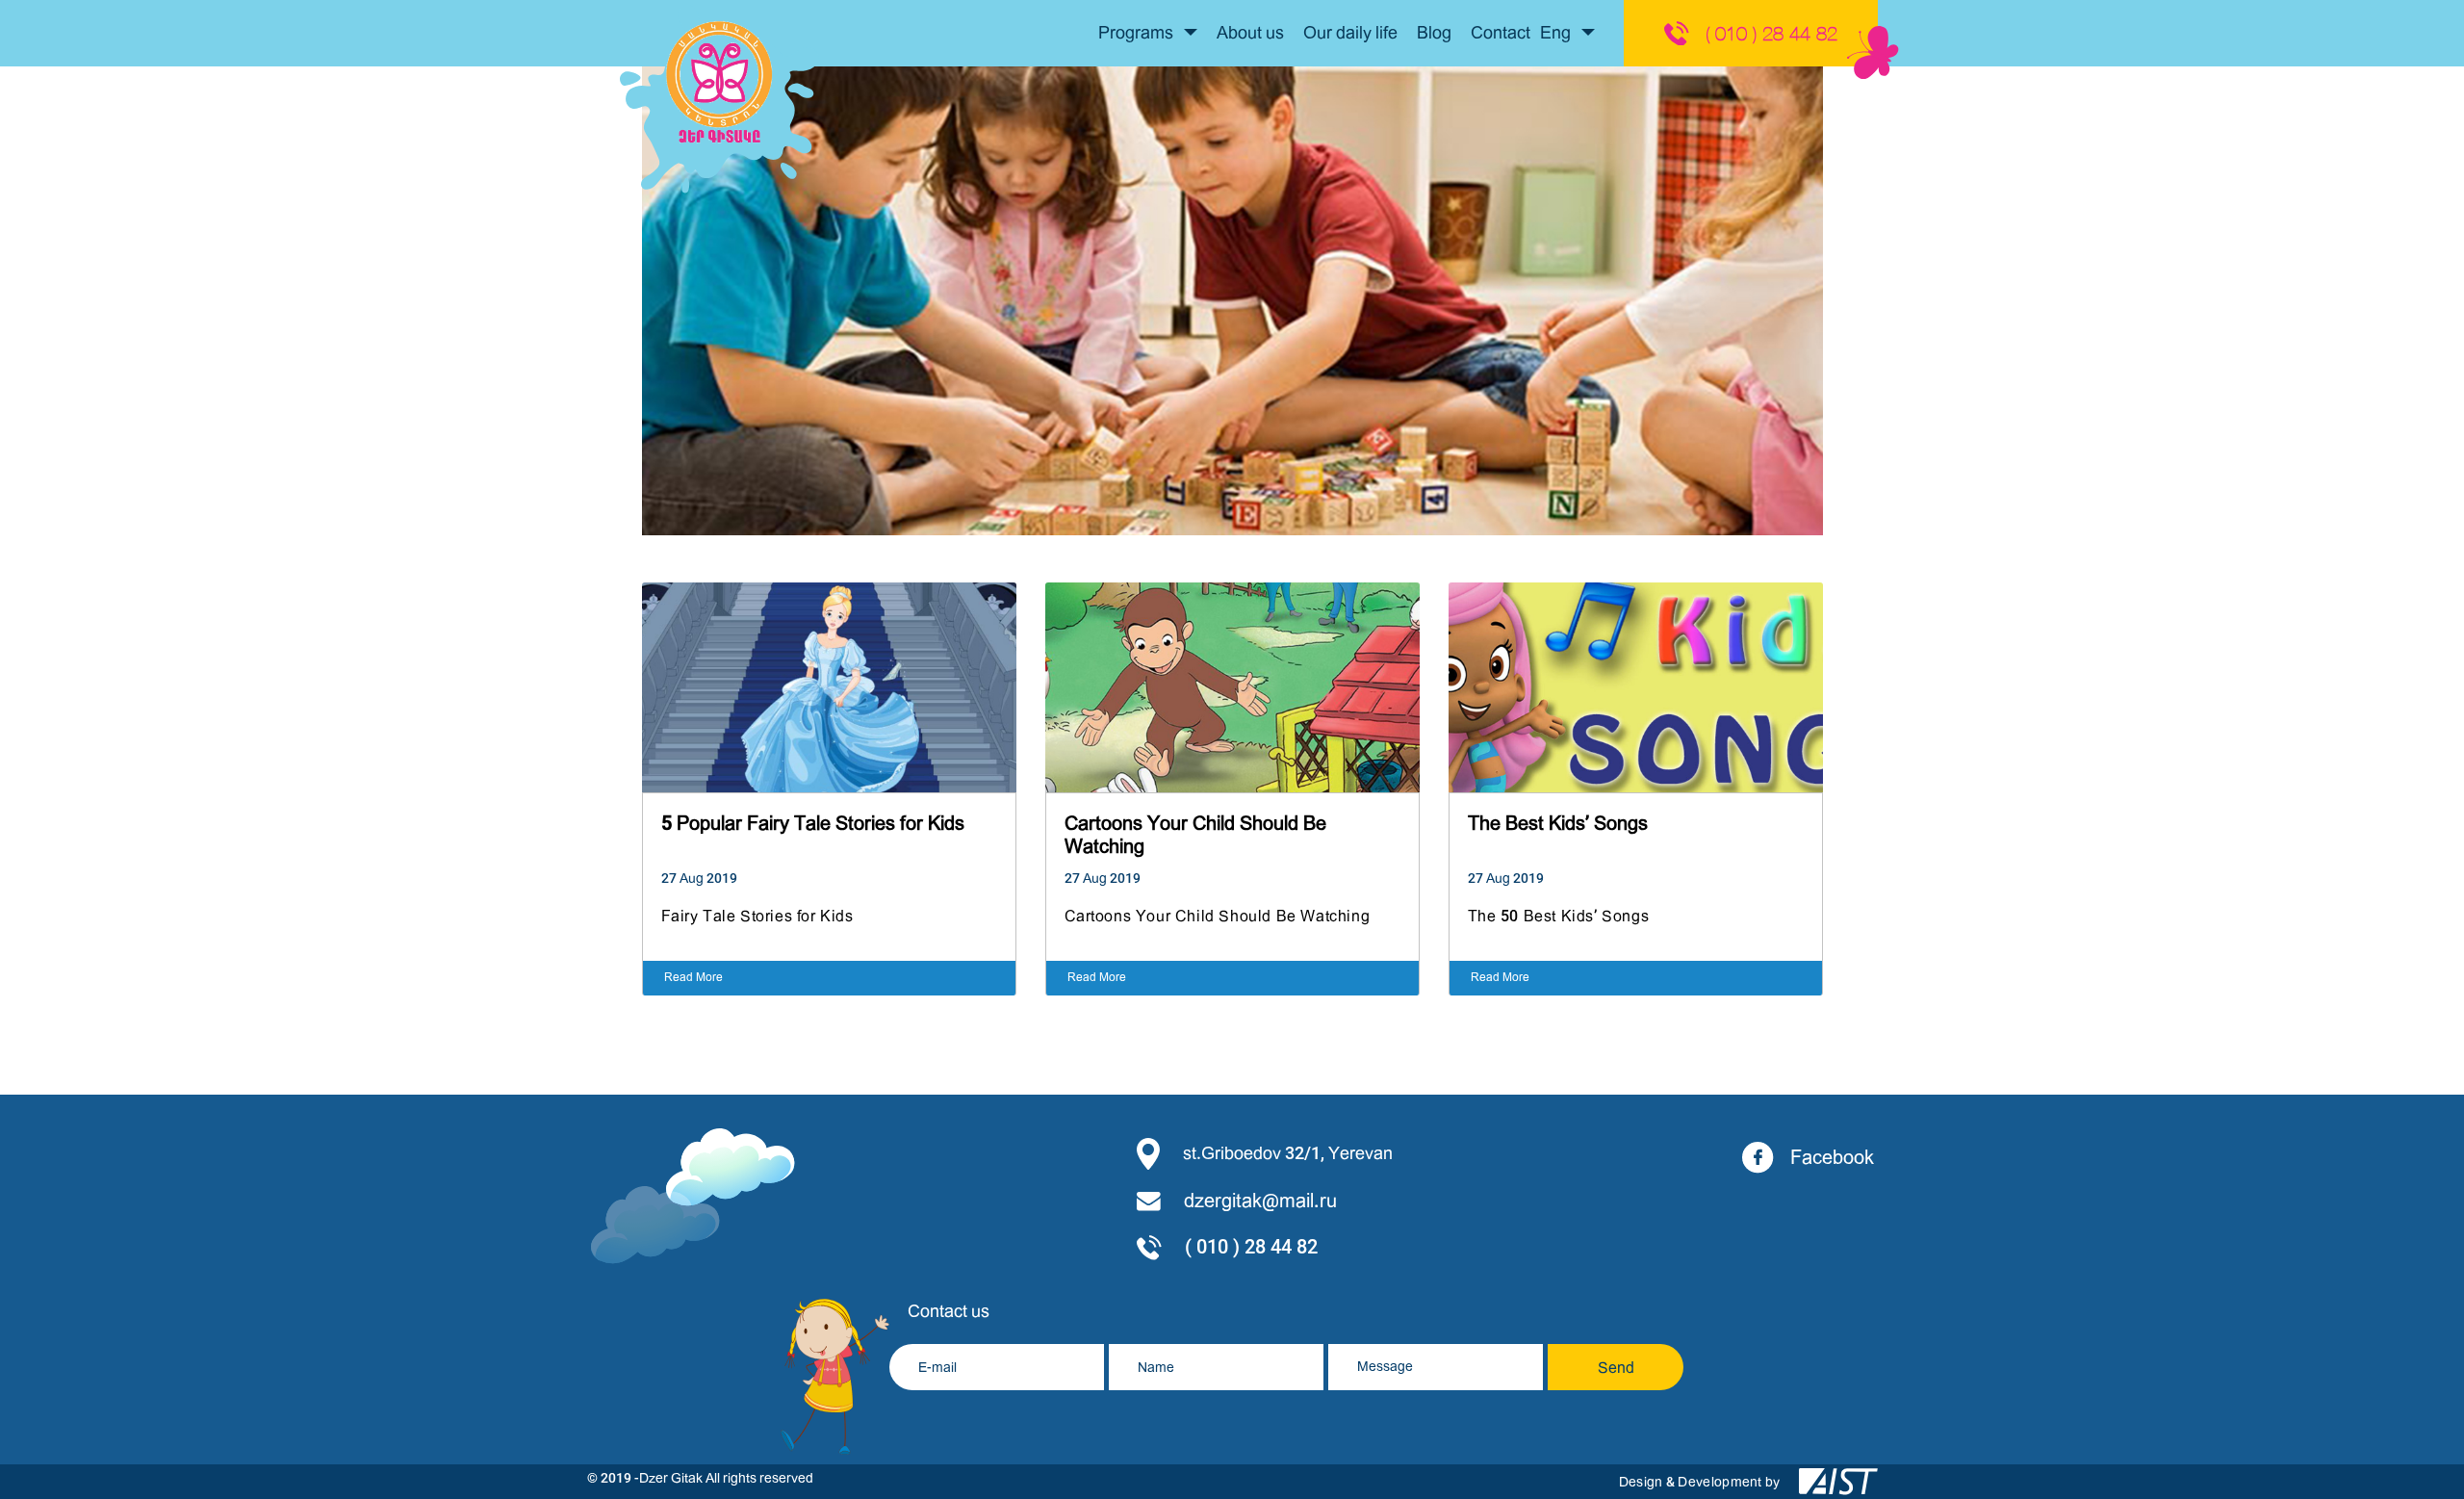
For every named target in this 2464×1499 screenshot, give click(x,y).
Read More (693, 977)
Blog (1434, 33)
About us (1250, 33)
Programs (1138, 33)
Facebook (1832, 1158)
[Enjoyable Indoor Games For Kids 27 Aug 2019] (1232, 530)
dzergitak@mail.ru (1260, 1201)
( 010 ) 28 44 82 (1771, 34)
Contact (1501, 33)
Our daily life (1350, 33)
